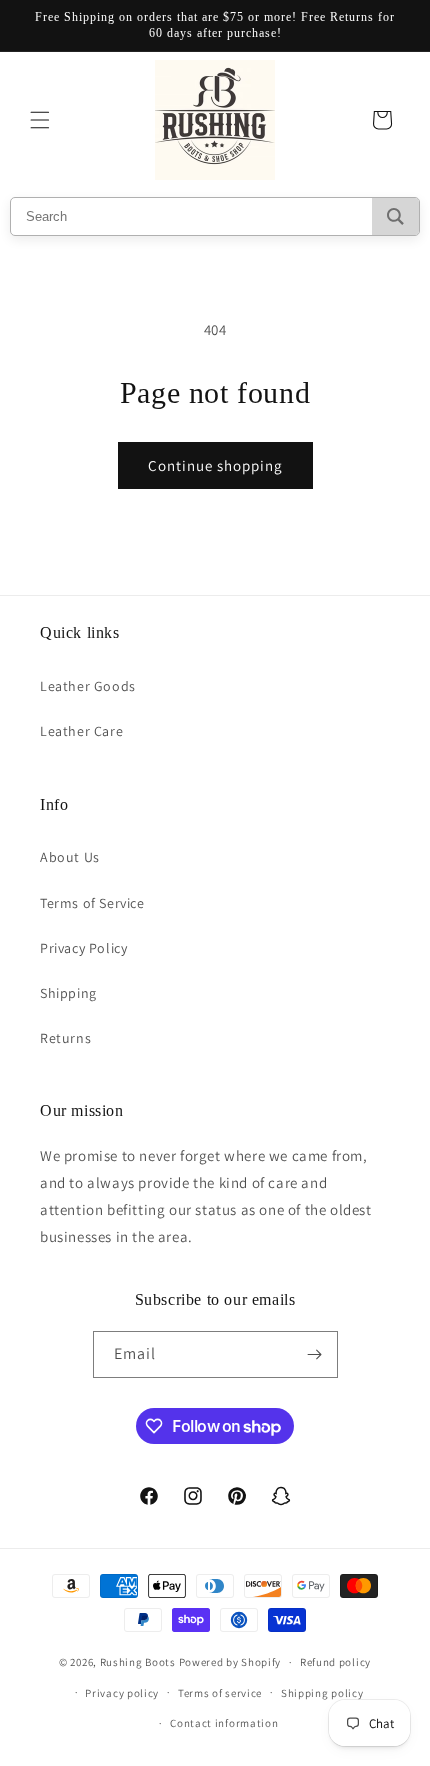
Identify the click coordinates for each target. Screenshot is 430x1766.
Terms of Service (92, 903)
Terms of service (220, 1693)
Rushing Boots (138, 1662)
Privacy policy (122, 1693)
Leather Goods (88, 686)
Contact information (224, 1723)
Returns (65, 1038)
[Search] (395, 216)
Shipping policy (322, 1693)
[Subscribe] (315, 1354)
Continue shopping (215, 465)
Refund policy (335, 1662)
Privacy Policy (83, 948)
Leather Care (81, 731)
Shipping (68, 993)
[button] (40, 120)
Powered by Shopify (230, 1662)
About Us (70, 857)
